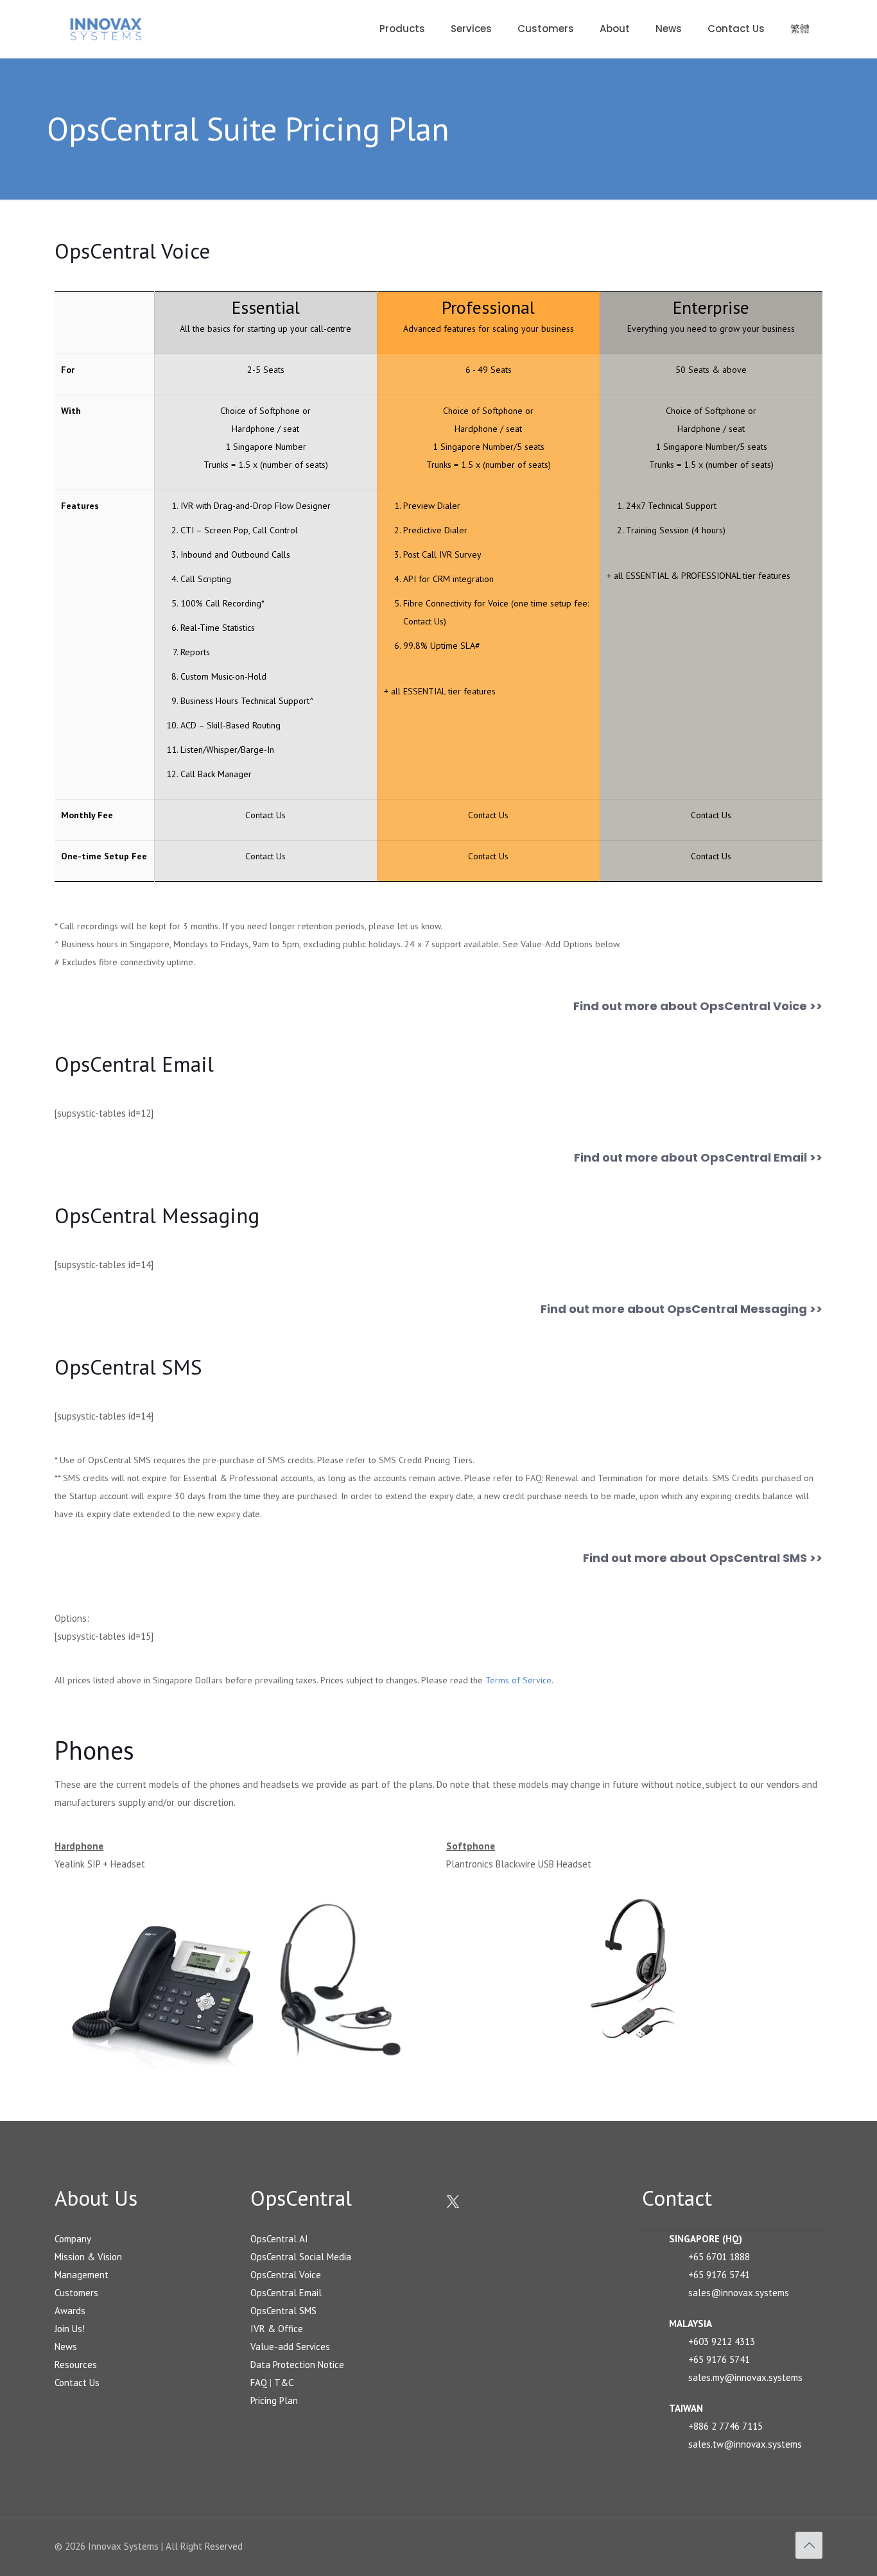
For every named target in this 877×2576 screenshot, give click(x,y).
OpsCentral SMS (283, 2311)
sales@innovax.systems (739, 2293)
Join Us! (70, 2329)
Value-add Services (290, 2347)
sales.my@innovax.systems (745, 2377)
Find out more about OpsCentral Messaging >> (682, 1309)
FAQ (259, 2383)
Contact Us (423, 621)
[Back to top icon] (809, 2545)
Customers (76, 2293)
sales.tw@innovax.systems (745, 2444)
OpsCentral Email (286, 2293)
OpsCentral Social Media (301, 2257)
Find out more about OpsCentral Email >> (698, 1157)
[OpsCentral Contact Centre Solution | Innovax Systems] (106, 29)
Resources (76, 2365)
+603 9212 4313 (722, 2341)
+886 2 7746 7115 (725, 2426)
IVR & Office (277, 2329)
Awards (70, 2311)
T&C (284, 2383)
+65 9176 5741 (719, 2275)
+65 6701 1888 (719, 2257)
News (66, 2347)
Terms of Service (518, 1680)
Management (82, 2275)
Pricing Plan (274, 2400)
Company (73, 2239)
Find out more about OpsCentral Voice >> (698, 1006)
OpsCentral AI (279, 2239)
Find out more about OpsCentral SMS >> (703, 1558)
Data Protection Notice (297, 2365)
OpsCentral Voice (286, 2275)
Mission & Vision (88, 2257)
